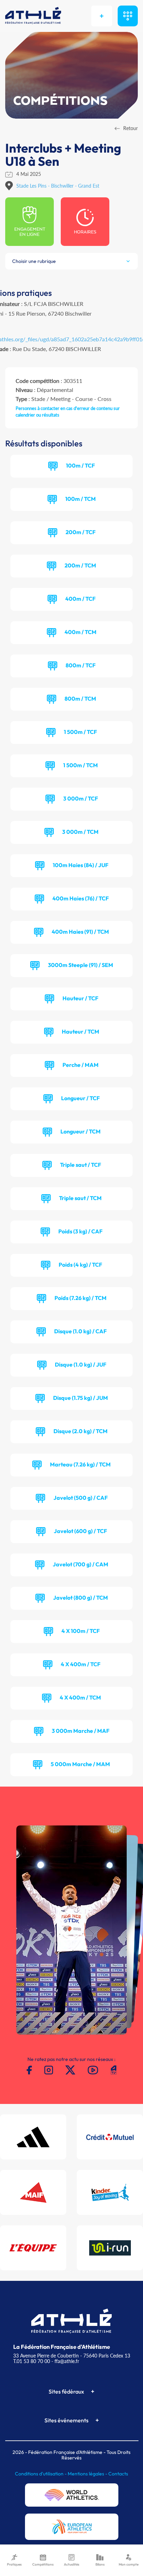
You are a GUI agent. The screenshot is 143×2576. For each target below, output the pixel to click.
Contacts (118, 2474)
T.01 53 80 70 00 (32, 2361)
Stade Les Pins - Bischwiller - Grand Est (58, 186)
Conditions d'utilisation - (41, 2474)
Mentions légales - (88, 2474)
